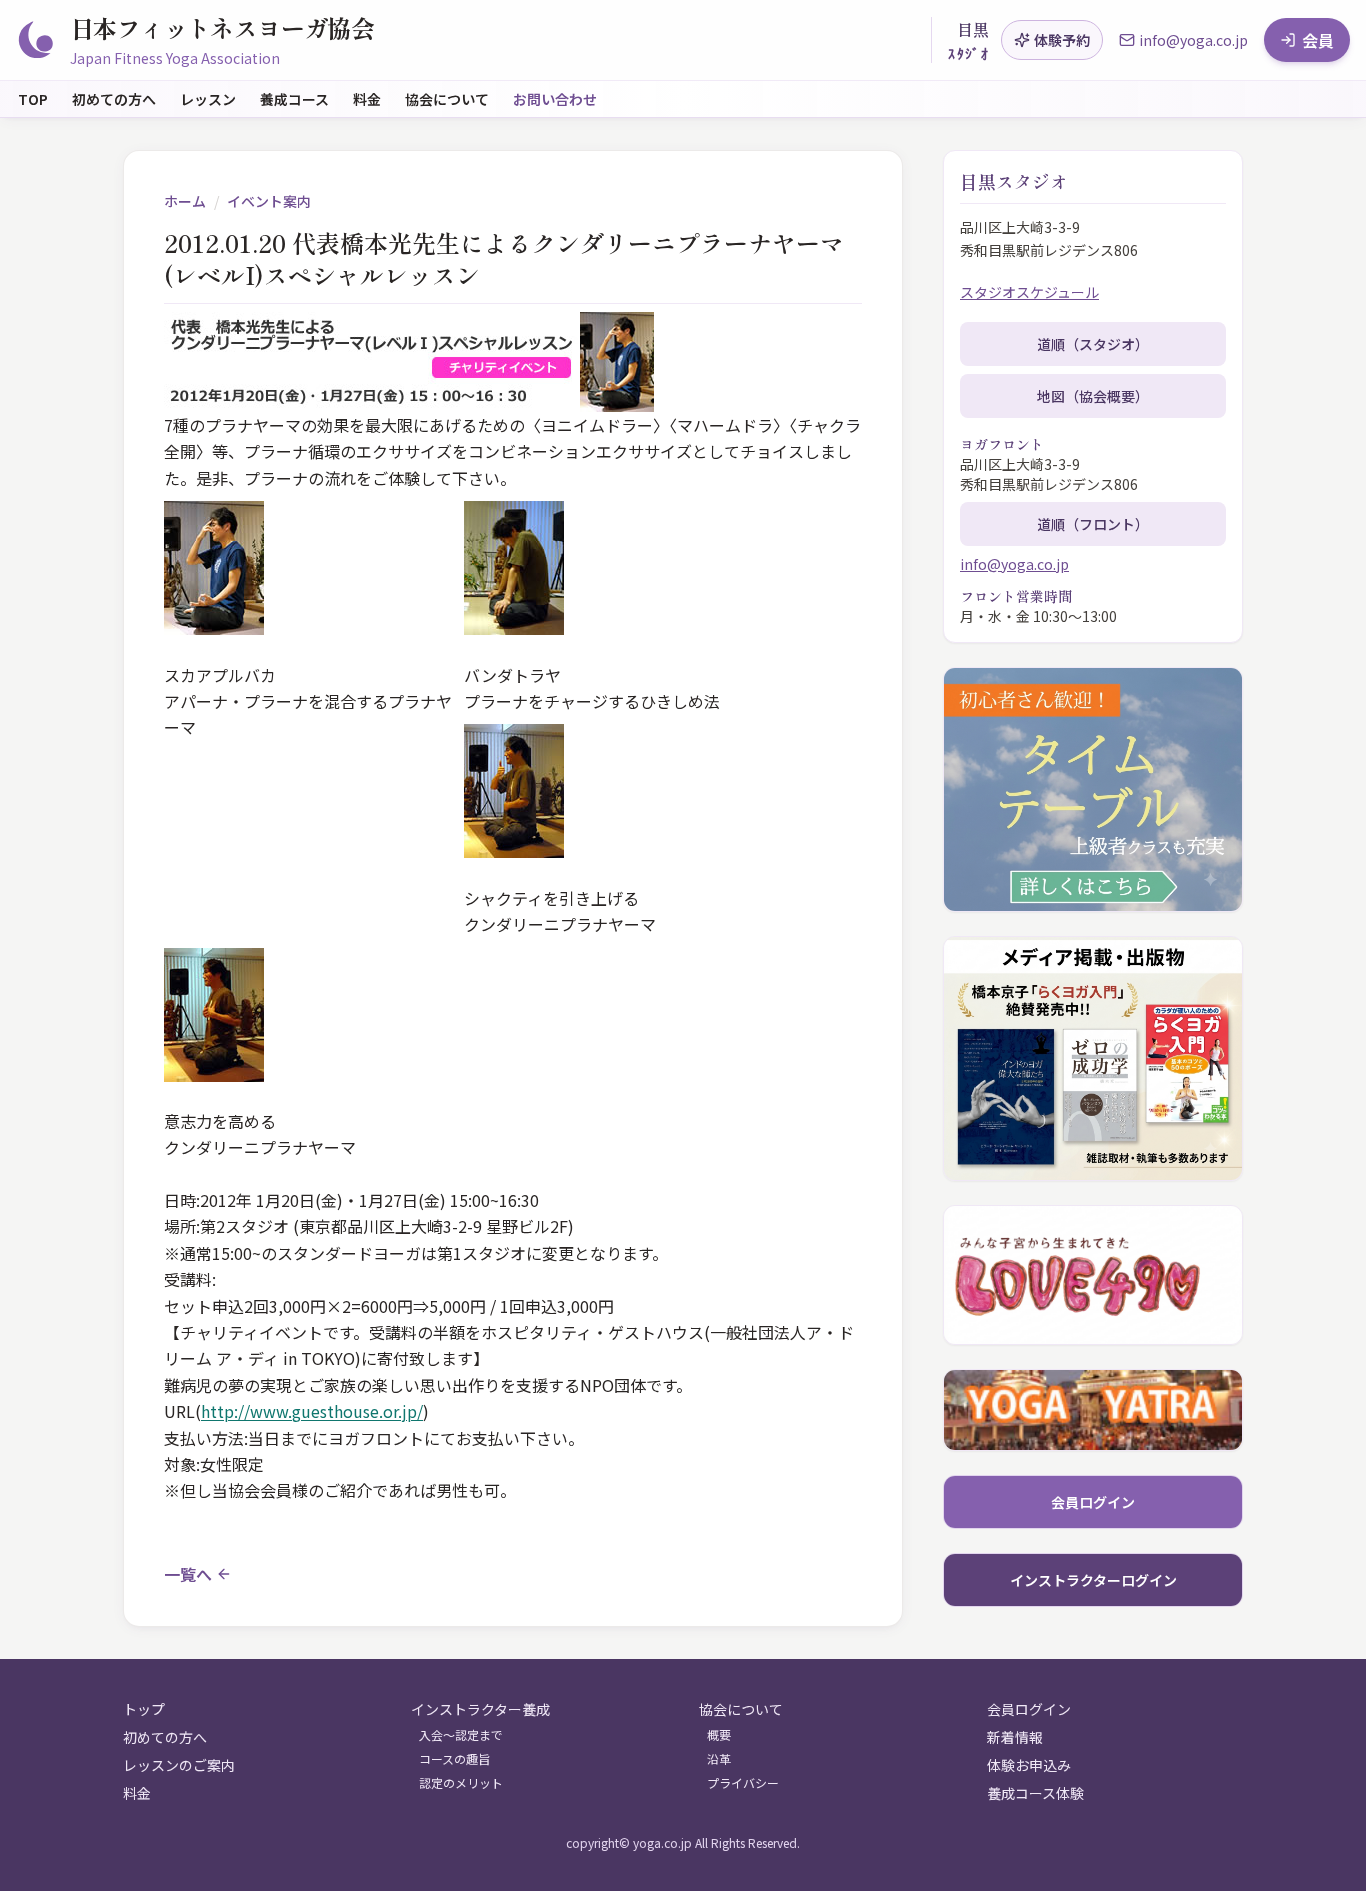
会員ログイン (1093, 1502)
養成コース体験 (1035, 1793)
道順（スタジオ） (1093, 344)
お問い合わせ (555, 99)
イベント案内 (269, 201)
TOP (33, 99)
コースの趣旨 (454, 1759)
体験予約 (1062, 40)
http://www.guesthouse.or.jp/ (312, 1411)
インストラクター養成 (480, 1709)
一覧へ (188, 1574)
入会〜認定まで (461, 1735)
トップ (144, 1709)
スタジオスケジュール (1029, 292)
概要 (719, 1735)
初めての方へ (114, 99)
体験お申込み (1029, 1765)
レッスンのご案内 (179, 1765)
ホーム (185, 201)
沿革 (719, 1759)
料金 (367, 99)
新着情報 (1015, 1737)
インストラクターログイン (1093, 1580)
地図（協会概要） (1093, 396)
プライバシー (743, 1783)
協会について (447, 99)
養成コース (294, 99)
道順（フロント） (1093, 524)
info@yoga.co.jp (1014, 564)
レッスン (208, 99)
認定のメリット (461, 1783)
